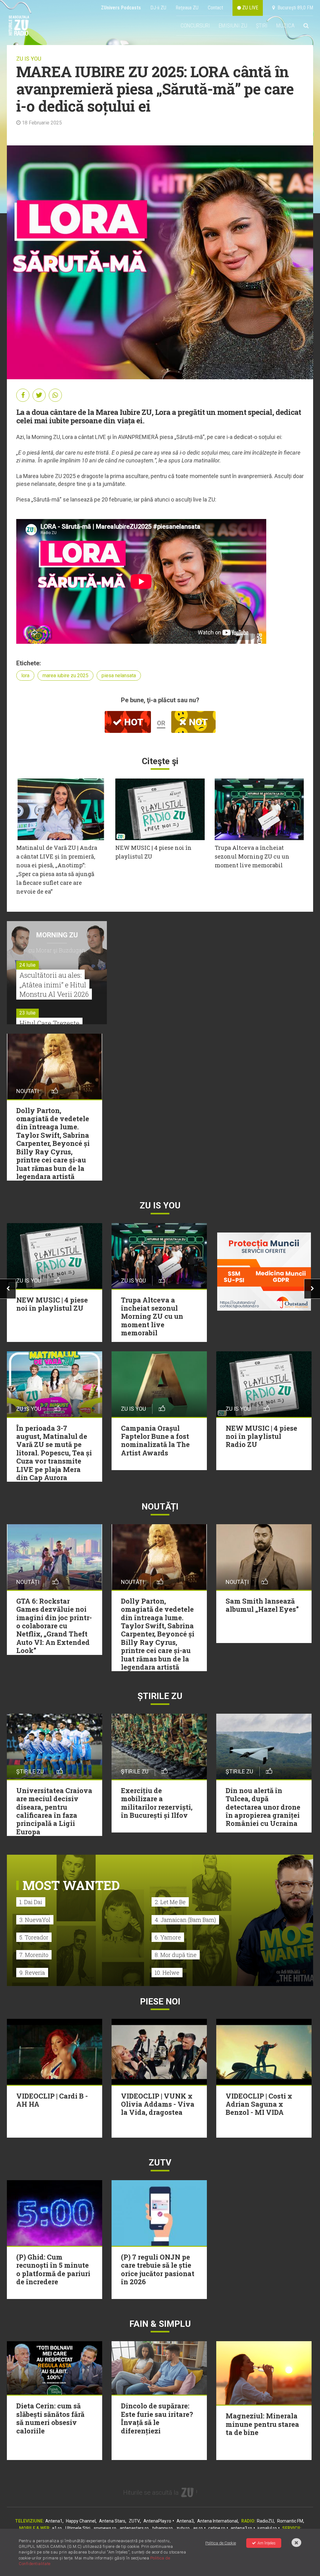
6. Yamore (168, 1937)
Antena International (217, 2521)
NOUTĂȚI (160, 1507)
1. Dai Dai (31, 1902)
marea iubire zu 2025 (65, 676)
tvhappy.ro (162, 2528)
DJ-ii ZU (158, 8)
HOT (132, 722)
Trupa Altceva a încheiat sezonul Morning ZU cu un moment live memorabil (252, 856)
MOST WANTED (71, 1885)
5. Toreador (34, 1937)
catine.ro (217, 2528)
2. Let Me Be (170, 1902)
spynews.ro (105, 2528)
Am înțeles (267, 2543)
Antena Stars (112, 2521)
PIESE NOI (160, 2001)
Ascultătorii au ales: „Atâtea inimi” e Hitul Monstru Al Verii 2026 (54, 985)
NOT (197, 722)
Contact (215, 8)
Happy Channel (81, 2521)
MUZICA (285, 25)
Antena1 (54, 2521)
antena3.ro (241, 2528)
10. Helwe (167, 1973)
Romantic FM (290, 2521)
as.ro (198, 2528)
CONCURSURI (195, 25)
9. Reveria (32, 1973)
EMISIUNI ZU (233, 25)
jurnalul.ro (267, 2528)
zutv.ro (183, 2528)
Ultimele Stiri (78, 2528)
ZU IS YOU (29, 59)
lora (25, 676)
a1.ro (57, 2528)
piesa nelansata (119, 676)
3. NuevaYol (35, 1920)
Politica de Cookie (221, 2543)
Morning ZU (57, 935)
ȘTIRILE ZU (160, 1696)
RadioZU (265, 2521)
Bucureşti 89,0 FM (294, 8)
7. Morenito (34, 1955)
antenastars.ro (134, 2528)
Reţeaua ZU (187, 8)
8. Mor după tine (176, 1955)
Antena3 (185, 2521)
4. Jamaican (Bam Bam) (185, 1920)
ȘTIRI (262, 25)
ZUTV (134, 2521)
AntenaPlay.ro (157, 2521)
